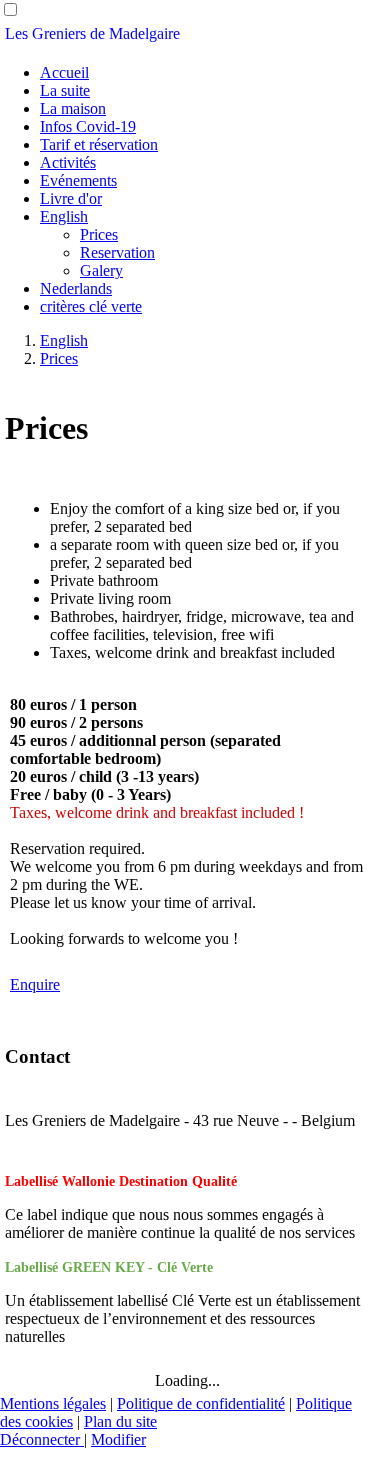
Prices (99, 234)
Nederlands (76, 288)
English (64, 216)
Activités (68, 162)
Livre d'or (71, 198)
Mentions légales (53, 1403)
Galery (101, 270)
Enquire (35, 984)
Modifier (118, 1439)
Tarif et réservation (99, 144)
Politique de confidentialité (201, 1403)
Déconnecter (42, 1439)
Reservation (117, 252)
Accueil (64, 72)
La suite (65, 90)
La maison (73, 108)
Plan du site (120, 1421)
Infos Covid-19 (88, 126)
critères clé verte (91, 306)
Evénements (78, 180)
